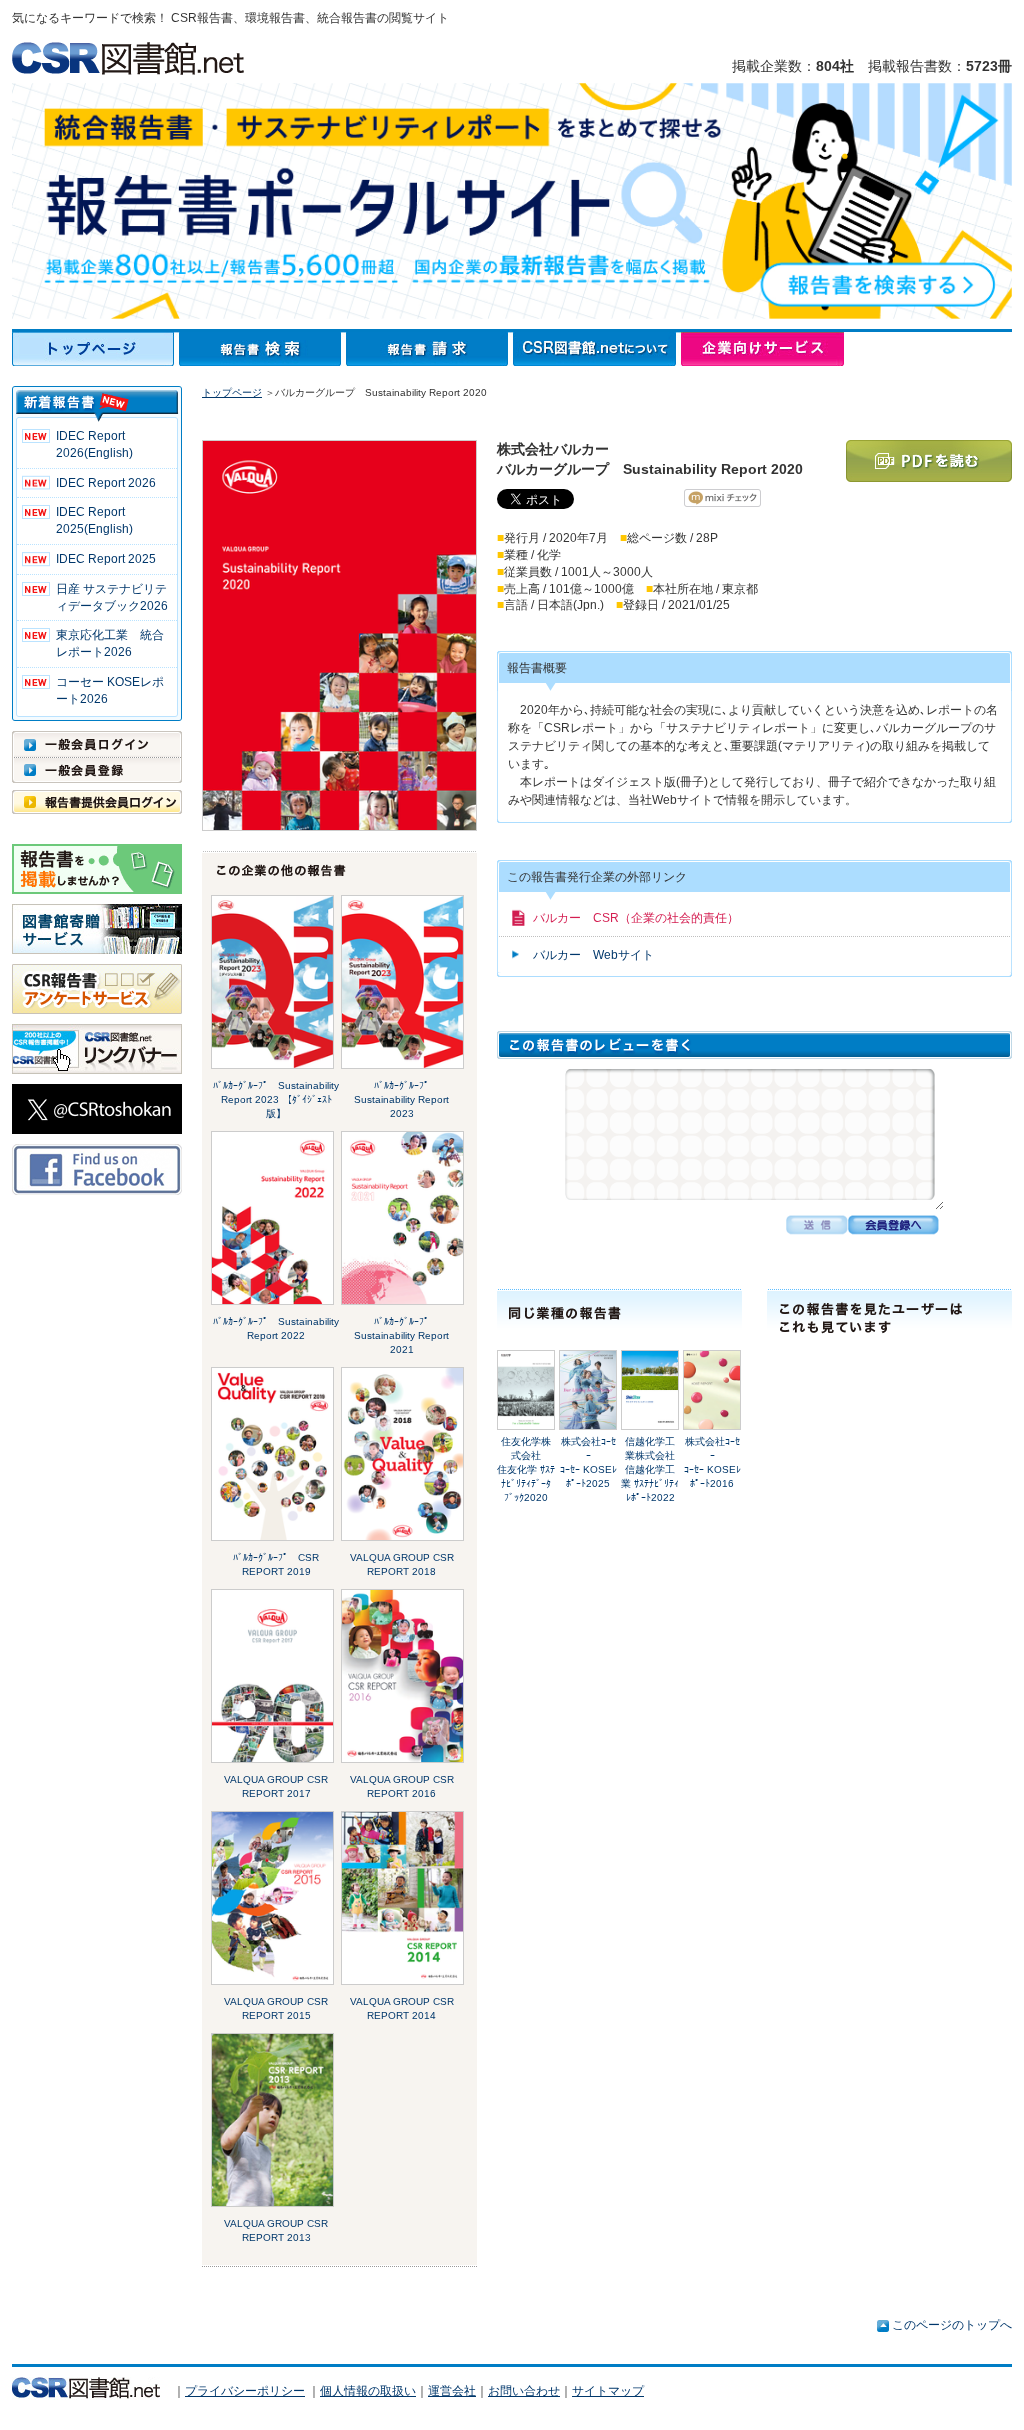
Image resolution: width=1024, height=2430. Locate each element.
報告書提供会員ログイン (97, 802)
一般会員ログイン (97, 744)
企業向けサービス (762, 349)
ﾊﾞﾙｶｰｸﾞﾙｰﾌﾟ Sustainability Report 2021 (401, 1335)
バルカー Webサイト (593, 955)
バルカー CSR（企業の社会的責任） (636, 918)
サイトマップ (608, 2391)
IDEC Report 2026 (106, 483)
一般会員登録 (97, 770)
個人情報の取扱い (368, 2391)
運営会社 (452, 2391)
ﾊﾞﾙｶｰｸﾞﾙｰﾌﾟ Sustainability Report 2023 (401, 1099)
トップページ (95, 349)
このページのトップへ (952, 2325)
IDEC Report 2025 (106, 559)
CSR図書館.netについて (597, 349)
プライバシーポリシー (245, 2391)
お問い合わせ (524, 2391)
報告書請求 (429, 349)
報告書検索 (262, 349)
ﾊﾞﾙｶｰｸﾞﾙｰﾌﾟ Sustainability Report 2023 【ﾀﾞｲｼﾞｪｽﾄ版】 (276, 1099)
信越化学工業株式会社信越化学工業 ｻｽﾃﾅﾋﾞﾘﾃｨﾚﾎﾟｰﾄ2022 (650, 1469)
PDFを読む (929, 461)
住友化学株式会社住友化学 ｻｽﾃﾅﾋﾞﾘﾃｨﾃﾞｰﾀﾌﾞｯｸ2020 (526, 1469)
